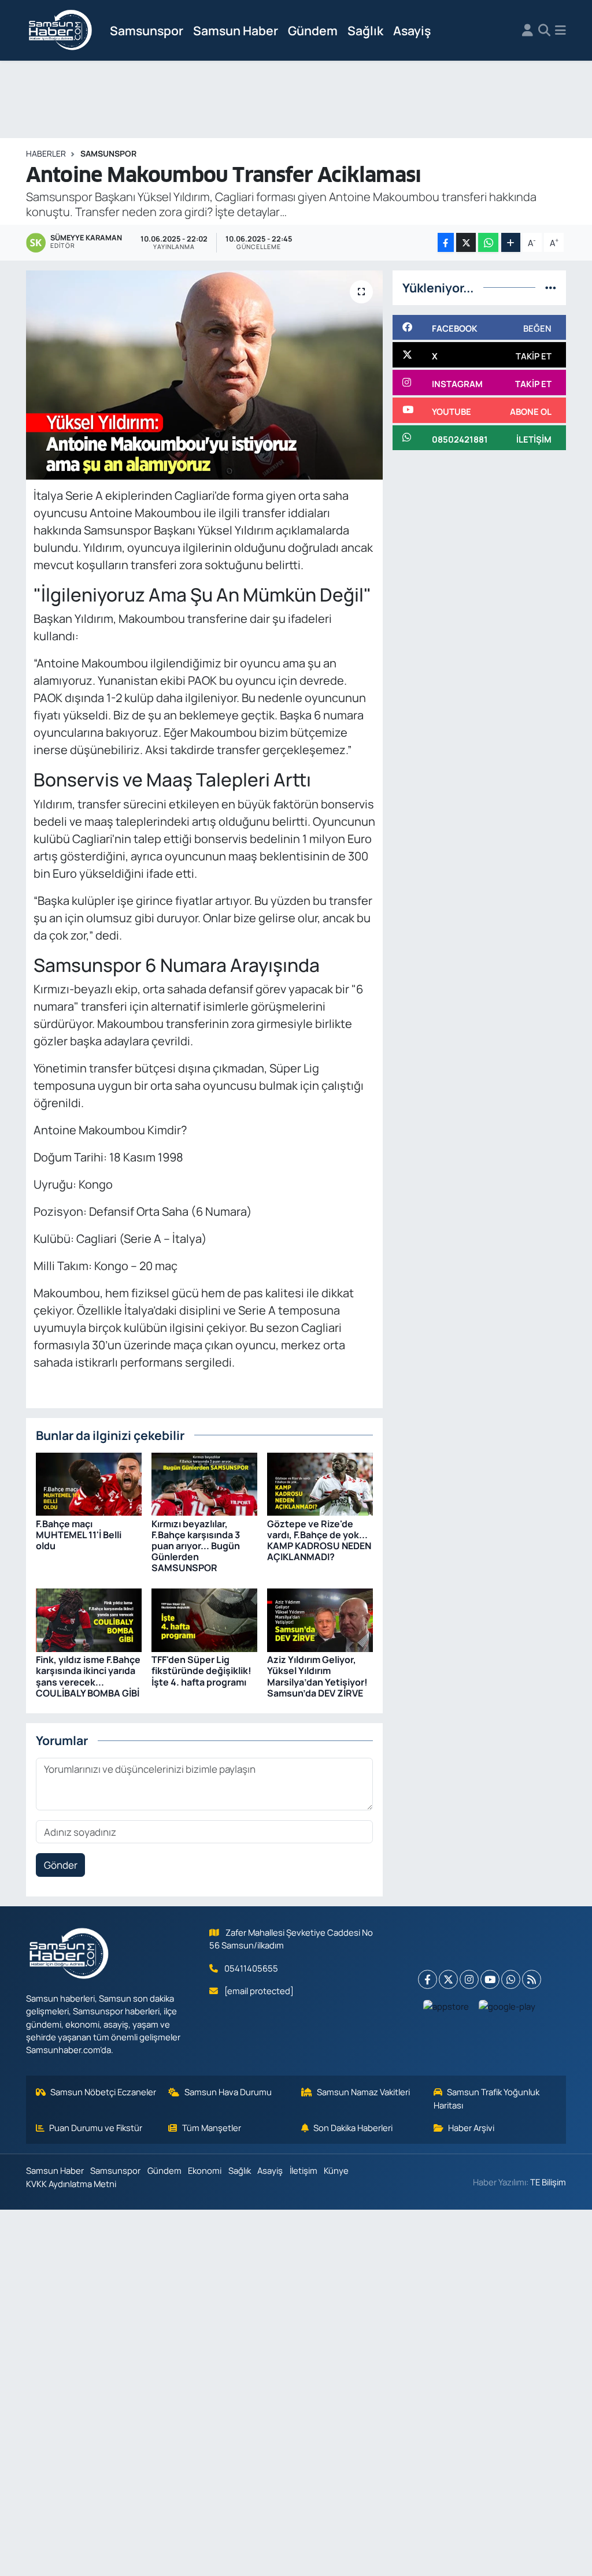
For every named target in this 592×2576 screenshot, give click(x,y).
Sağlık (365, 30)
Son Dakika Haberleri (353, 2128)
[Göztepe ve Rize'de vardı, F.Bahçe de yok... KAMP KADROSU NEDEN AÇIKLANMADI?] (320, 1483)
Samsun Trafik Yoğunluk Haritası (487, 2098)
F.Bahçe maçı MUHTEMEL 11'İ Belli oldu (79, 1535)
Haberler (46, 153)
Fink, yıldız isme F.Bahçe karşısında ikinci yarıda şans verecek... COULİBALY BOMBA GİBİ (88, 1676)
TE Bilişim (548, 2182)
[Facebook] (428, 1979)
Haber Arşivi (471, 2128)
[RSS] (532, 1979)
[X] (448, 1979)
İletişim (304, 2170)
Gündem (313, 30)
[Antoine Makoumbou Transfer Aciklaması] (204, 375)
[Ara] (544, 31)
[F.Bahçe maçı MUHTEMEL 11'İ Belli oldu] (89, 1483)
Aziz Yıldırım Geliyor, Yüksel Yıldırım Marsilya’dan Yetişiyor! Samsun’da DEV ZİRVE (317, 1676)
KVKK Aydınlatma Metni (71, 2184)
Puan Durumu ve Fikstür (96, 2128)
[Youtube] (490, 1979)
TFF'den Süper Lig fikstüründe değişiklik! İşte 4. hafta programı (201, 1671)
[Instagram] (469, 1979)
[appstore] (446, 2006)
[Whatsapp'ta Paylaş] (488, 242)
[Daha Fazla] (511, 242)
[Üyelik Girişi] (528, 31)
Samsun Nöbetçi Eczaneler (103, 2092)
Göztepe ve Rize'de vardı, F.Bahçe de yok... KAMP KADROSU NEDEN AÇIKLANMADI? (319, 1541)
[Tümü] (551, 287)
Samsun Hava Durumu (228, 2092)
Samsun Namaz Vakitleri (363, 2092)
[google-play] (507, 2006)
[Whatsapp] (511, 1979)
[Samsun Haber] (61, 31)
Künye (336, 2170)
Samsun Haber (236, 30)
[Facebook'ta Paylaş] (446, 242)
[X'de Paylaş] (466, 242)
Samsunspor (147, 30)
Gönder (61, 1865)
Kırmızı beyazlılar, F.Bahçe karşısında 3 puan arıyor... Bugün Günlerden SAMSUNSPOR (196, 1546)
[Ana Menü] (560, 31)
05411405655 (251, 1968)
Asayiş (412, 30)
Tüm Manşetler (212, 2128)
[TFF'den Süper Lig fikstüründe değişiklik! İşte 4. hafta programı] (204, 1619)
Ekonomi (205, 2170)
